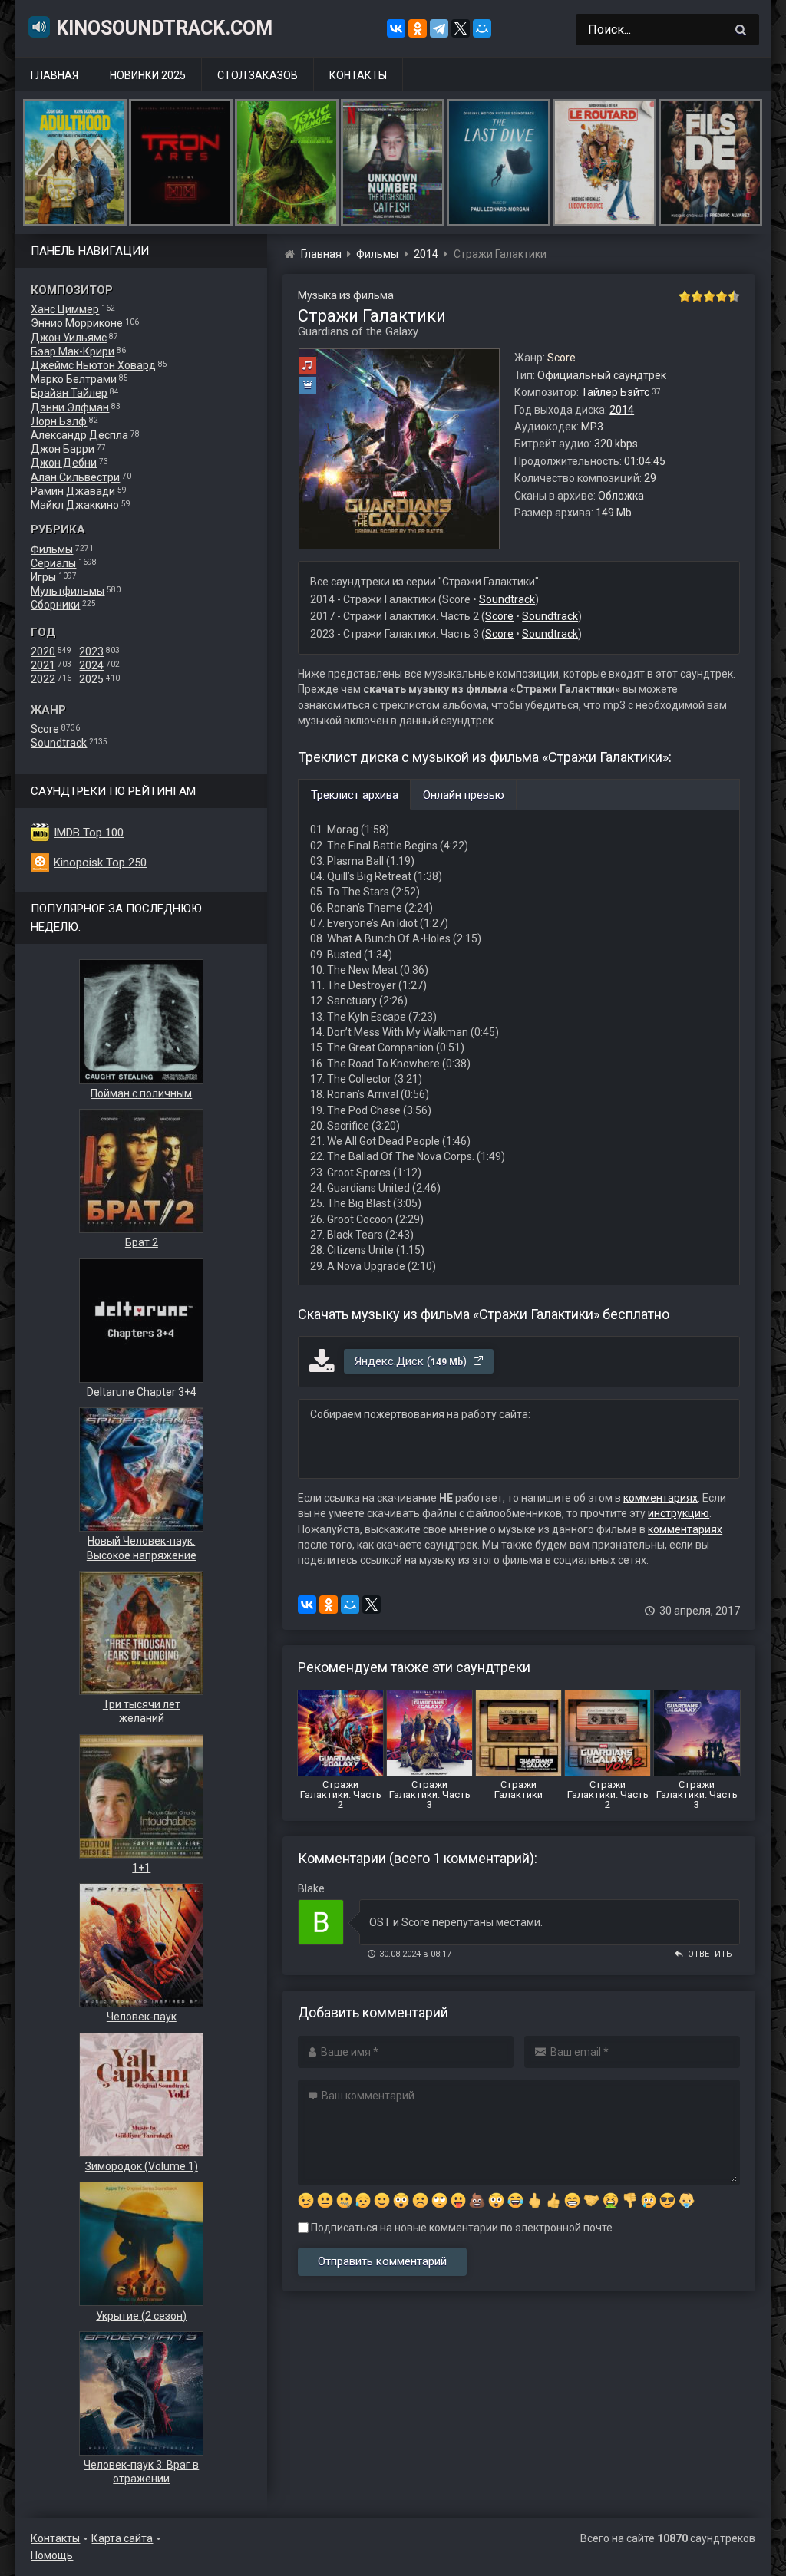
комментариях (661, 1498)
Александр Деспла (79, 435)
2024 (91, 665)
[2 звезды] (697, 296)
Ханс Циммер (65, 309)
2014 (622, 410)
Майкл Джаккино (75, 505)
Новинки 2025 (148, 75)
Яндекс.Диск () (412, 1361)
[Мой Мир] (482, 28)
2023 (91, 651)
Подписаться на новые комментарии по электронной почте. (462, 2228)
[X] (461, 28)
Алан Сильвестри (75, 477)
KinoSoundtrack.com (164, 28)
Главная (54, 75)
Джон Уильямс (69, 338)
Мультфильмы (68, 591)
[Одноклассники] (418, 28)
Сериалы (53, 563)
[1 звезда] (685, 296)
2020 (43, 651)
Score (45, 729)
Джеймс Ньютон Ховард (93, 365)
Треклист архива (355, 795)
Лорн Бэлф (59, 421)
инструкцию (679, 1513)
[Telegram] (439, 28)
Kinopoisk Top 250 (100, 863)
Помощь (52, 2555)
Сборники (55, 605)
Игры (43, 577)
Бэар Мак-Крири (73, 351)
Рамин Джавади (73, 491)
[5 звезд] (734, 296)
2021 (43, 665)
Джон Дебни (64, 463)
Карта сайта (122, 2538)
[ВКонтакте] (396, 28)
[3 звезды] (709, 296)
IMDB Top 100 (89, 833)
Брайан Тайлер (69, 393)
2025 (91, 679)
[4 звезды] (722, 296)
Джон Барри (63, 449)
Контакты (358, 75)
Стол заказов (258, 75)
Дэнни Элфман (70, 407)
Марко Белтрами (74, 379)
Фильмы (52, 549)
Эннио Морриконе (77, 323)
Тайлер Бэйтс (615, 392)
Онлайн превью (464, 795)
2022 (43, 679)
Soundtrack (59, 743)
